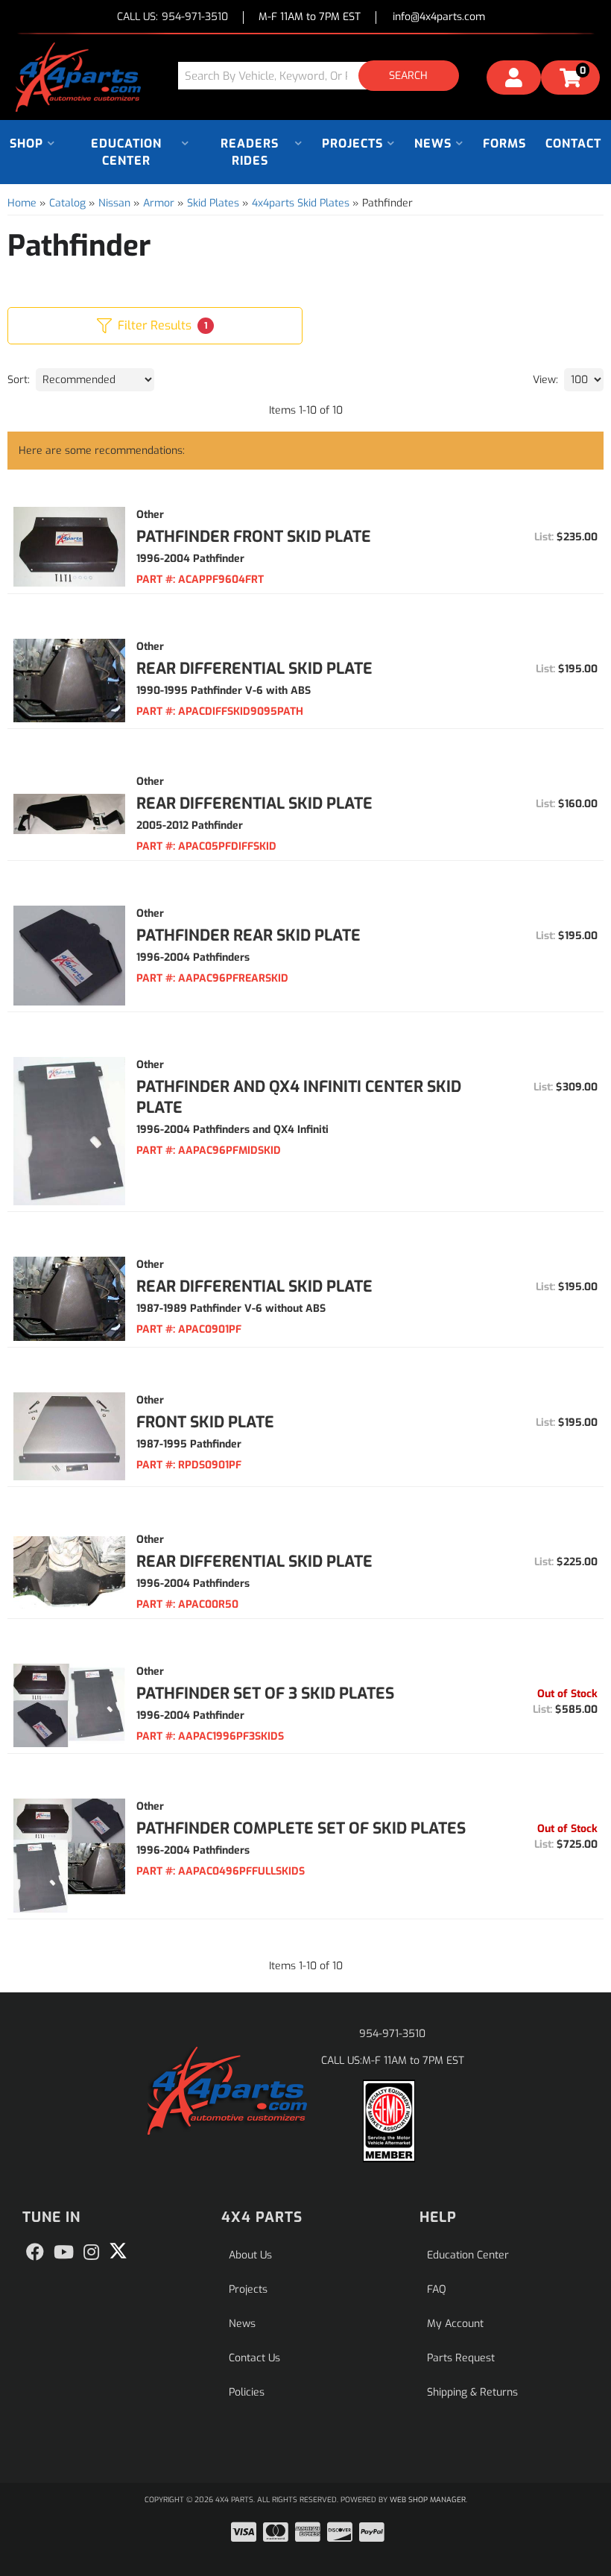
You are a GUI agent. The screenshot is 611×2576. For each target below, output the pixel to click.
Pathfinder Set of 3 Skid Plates (265, 1693)
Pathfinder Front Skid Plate (254, 537)
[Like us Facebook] (35, 2253)
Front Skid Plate (205, 1422)
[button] (324, 76)
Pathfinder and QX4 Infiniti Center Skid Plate (299, 1097)
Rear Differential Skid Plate (254, 669)
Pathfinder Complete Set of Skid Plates (301, 1828)
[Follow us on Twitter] (118, 2251)
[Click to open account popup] (514, 80)
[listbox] (95, 380)
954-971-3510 (392, 2034)
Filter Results (162, 325)
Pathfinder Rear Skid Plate (248, 935)
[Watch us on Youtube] (64, 2253)
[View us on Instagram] (91, 2253)
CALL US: (172, 18)
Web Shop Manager (428, 2500)
